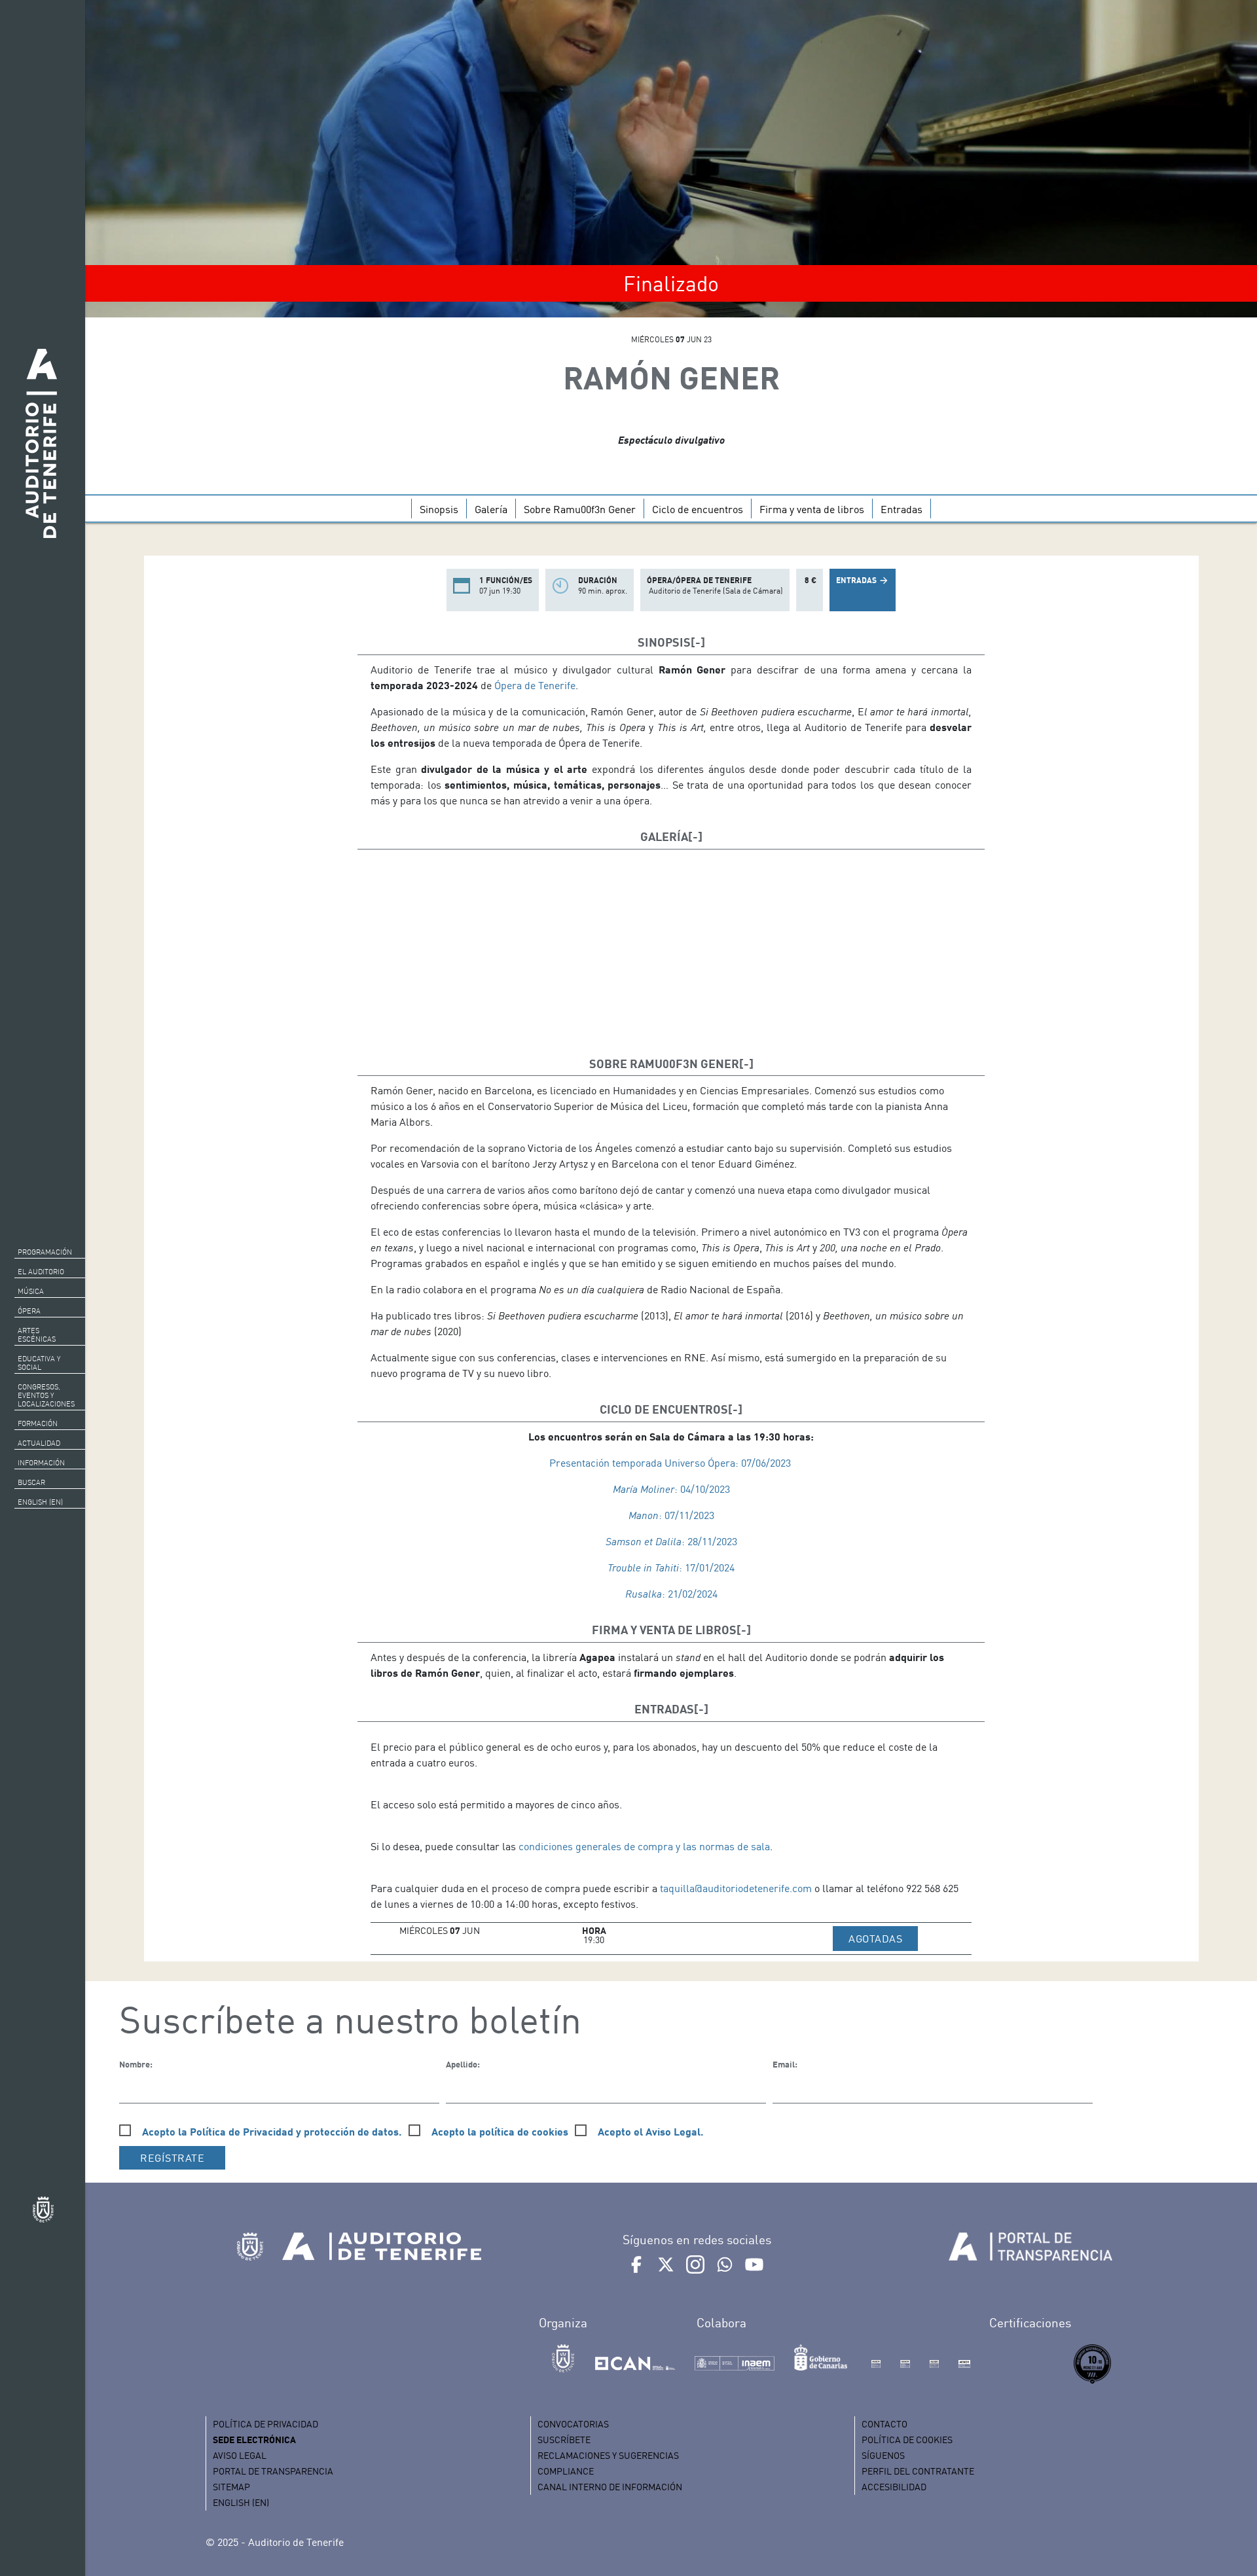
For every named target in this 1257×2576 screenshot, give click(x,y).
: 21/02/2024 (671, 1594)
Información (41, 1463)
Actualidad (39, 1443)
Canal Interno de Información (610, 2487)
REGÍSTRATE (172, 2158)
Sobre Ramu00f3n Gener (580, 509)
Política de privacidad (265, 2424)
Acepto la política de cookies (500, 2131)
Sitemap (231, 2487)
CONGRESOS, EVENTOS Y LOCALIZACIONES (46, 1395)
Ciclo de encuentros (698, 509)
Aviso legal (240, 2455)
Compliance (566, 2471)
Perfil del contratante (918, 2471)
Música (31, 1291)
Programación (45, 1252)
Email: (785, 2064)
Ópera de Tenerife (535, 685)
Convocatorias (573, 2424)
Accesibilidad (894, 2487)
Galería (491, 509)
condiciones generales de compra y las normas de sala (644, 1846)
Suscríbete (564, 2440)
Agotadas (883, 1938)
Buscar (31, 1482)
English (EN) (40, 1502)
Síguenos (883, 2455)
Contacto (884, 2424)
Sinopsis (439, 509)
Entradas (902, 509)
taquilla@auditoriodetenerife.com (736, 1888)
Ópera (29, 1311)
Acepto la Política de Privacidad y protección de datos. (272, 2131)
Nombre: (136, 2064)
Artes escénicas (37, 1335)
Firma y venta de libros (812, 509)
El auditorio (41, 1272)
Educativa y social (39, 1363)
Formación (38, 1423)
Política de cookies (907, 2440)
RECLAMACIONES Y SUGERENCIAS (608, 2455)
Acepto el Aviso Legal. (651, 2131)
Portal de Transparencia (273, 2471)
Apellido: (463, 2064)
